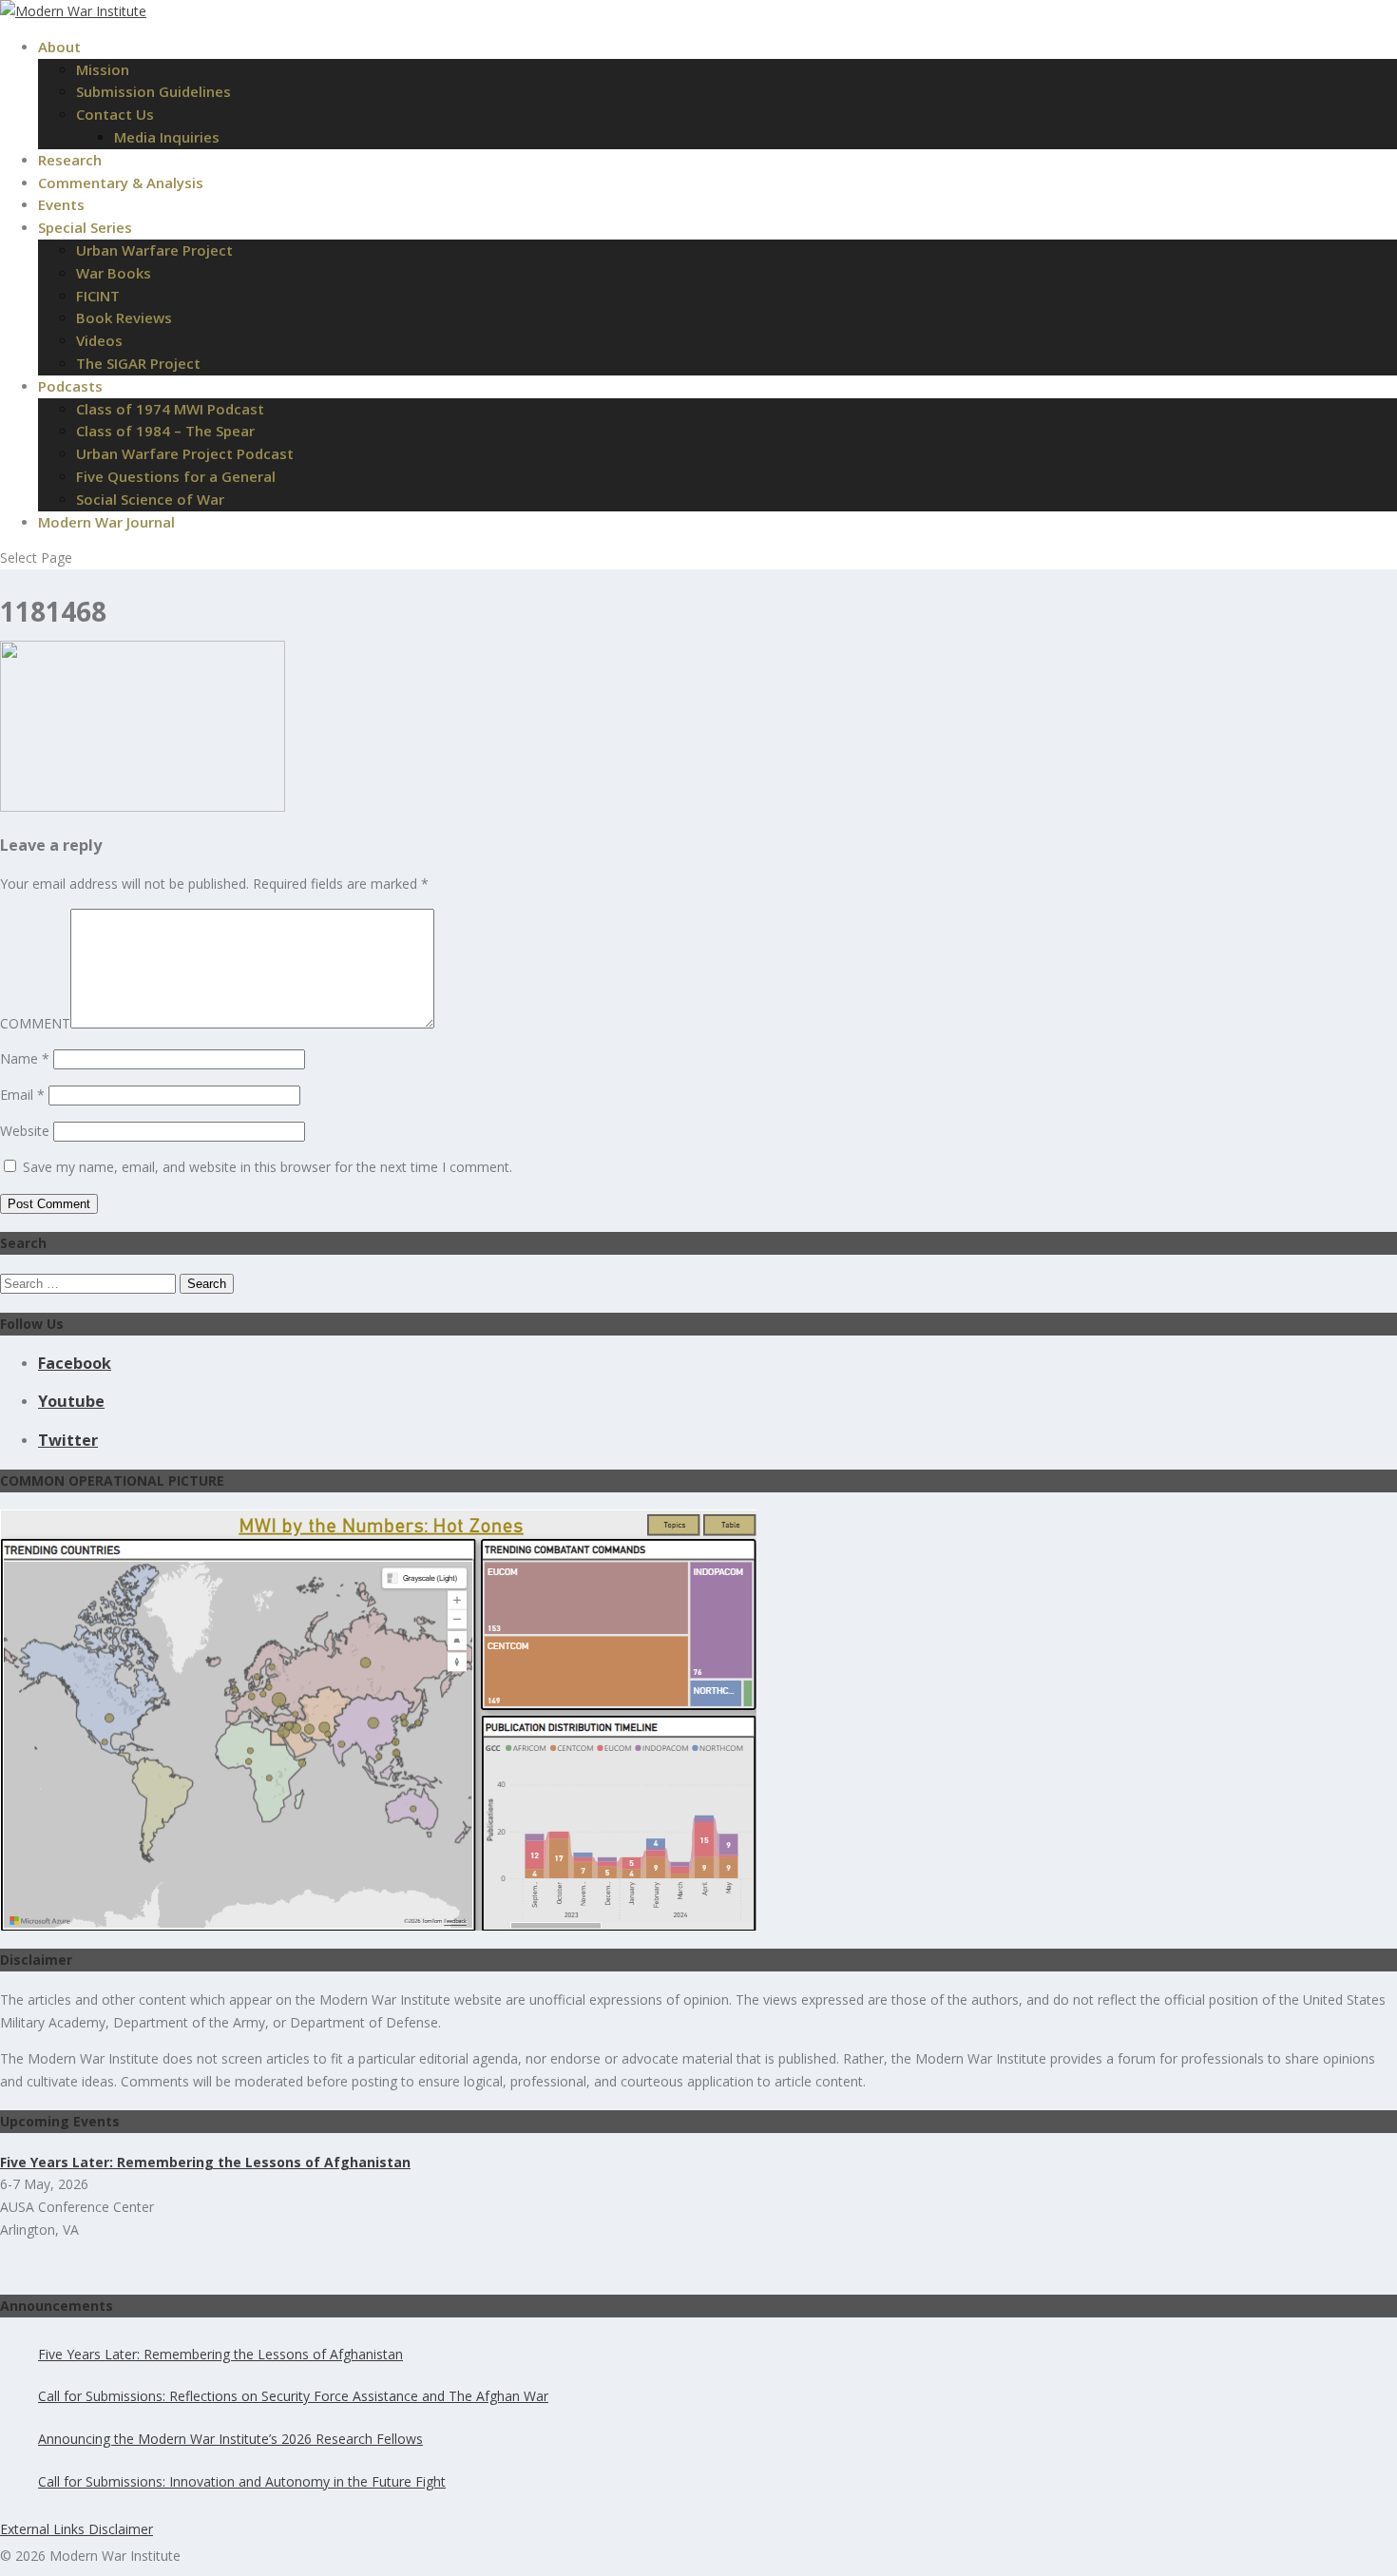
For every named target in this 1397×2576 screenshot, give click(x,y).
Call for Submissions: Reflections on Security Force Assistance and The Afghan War (293, 2396)
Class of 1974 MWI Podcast (170, 409)
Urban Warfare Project (154, 250)
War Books (114, 273)
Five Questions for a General (176, 476)
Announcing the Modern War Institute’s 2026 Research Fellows (230, 2439)
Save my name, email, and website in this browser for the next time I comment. (268, 1167)
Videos (99, 340)
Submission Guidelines (153, 91)
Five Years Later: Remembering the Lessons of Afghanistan (220, 2354)
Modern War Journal (106, 522)
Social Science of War (150, 499)
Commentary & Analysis (121, 183)
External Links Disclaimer (77, 2529)
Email (22, 1095)
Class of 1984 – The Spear (165, 431)
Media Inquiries (167, 137)
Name (25, 1058)
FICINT (98, 296)
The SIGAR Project (138, 363)
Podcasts (70, 386)
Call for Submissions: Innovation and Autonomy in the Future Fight (242, 2481)
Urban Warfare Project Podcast (185, 453)
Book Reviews (124, 317)
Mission (103, 69)
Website (25, 1131)
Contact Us (115, 114)
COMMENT (35, 1023)
